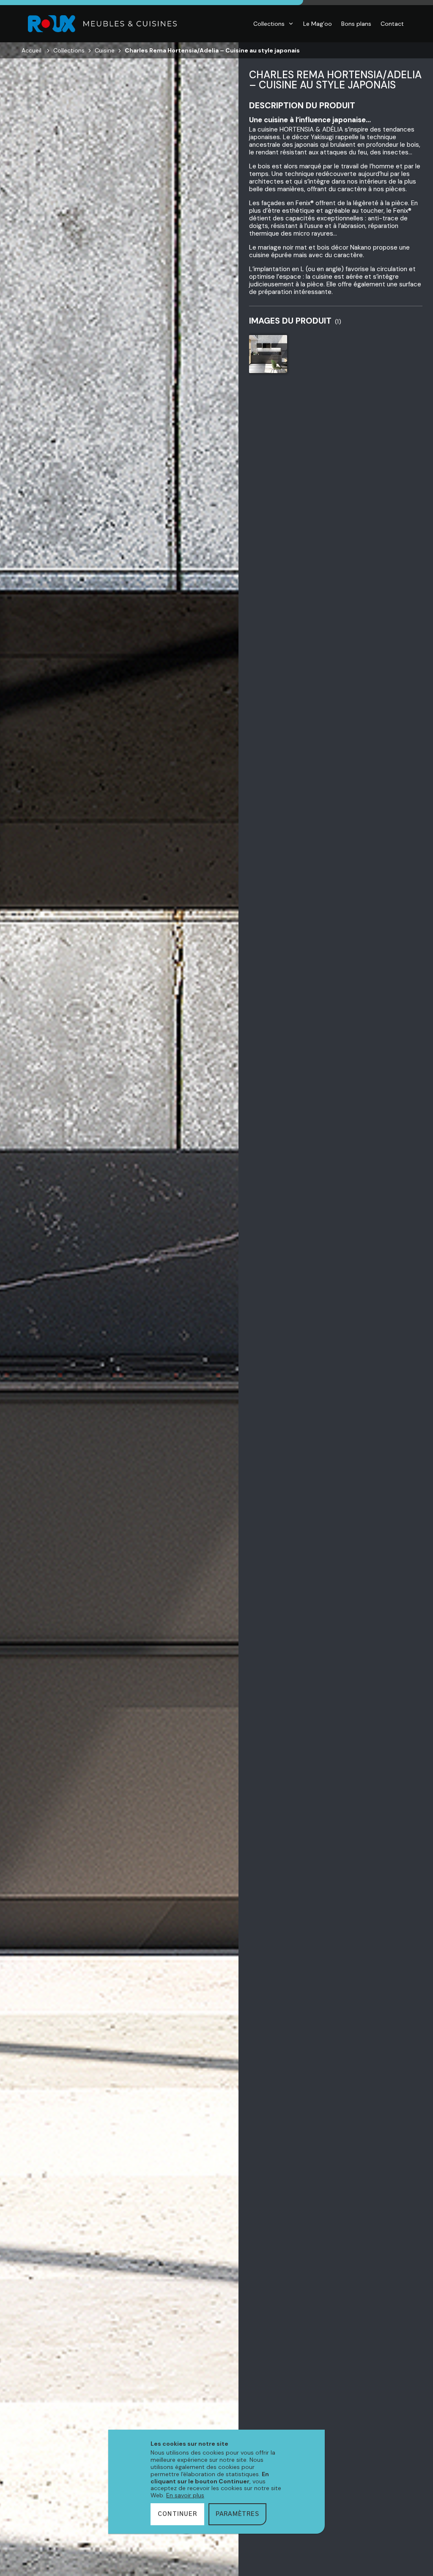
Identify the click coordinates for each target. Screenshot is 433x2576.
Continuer (177, 2514)
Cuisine (105, 50)
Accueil (32, 50)
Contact (392, 24)
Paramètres (237, 2514)
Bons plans (356, 24)
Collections (269, 24)
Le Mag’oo (318, 24)
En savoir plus (185, 2495)
